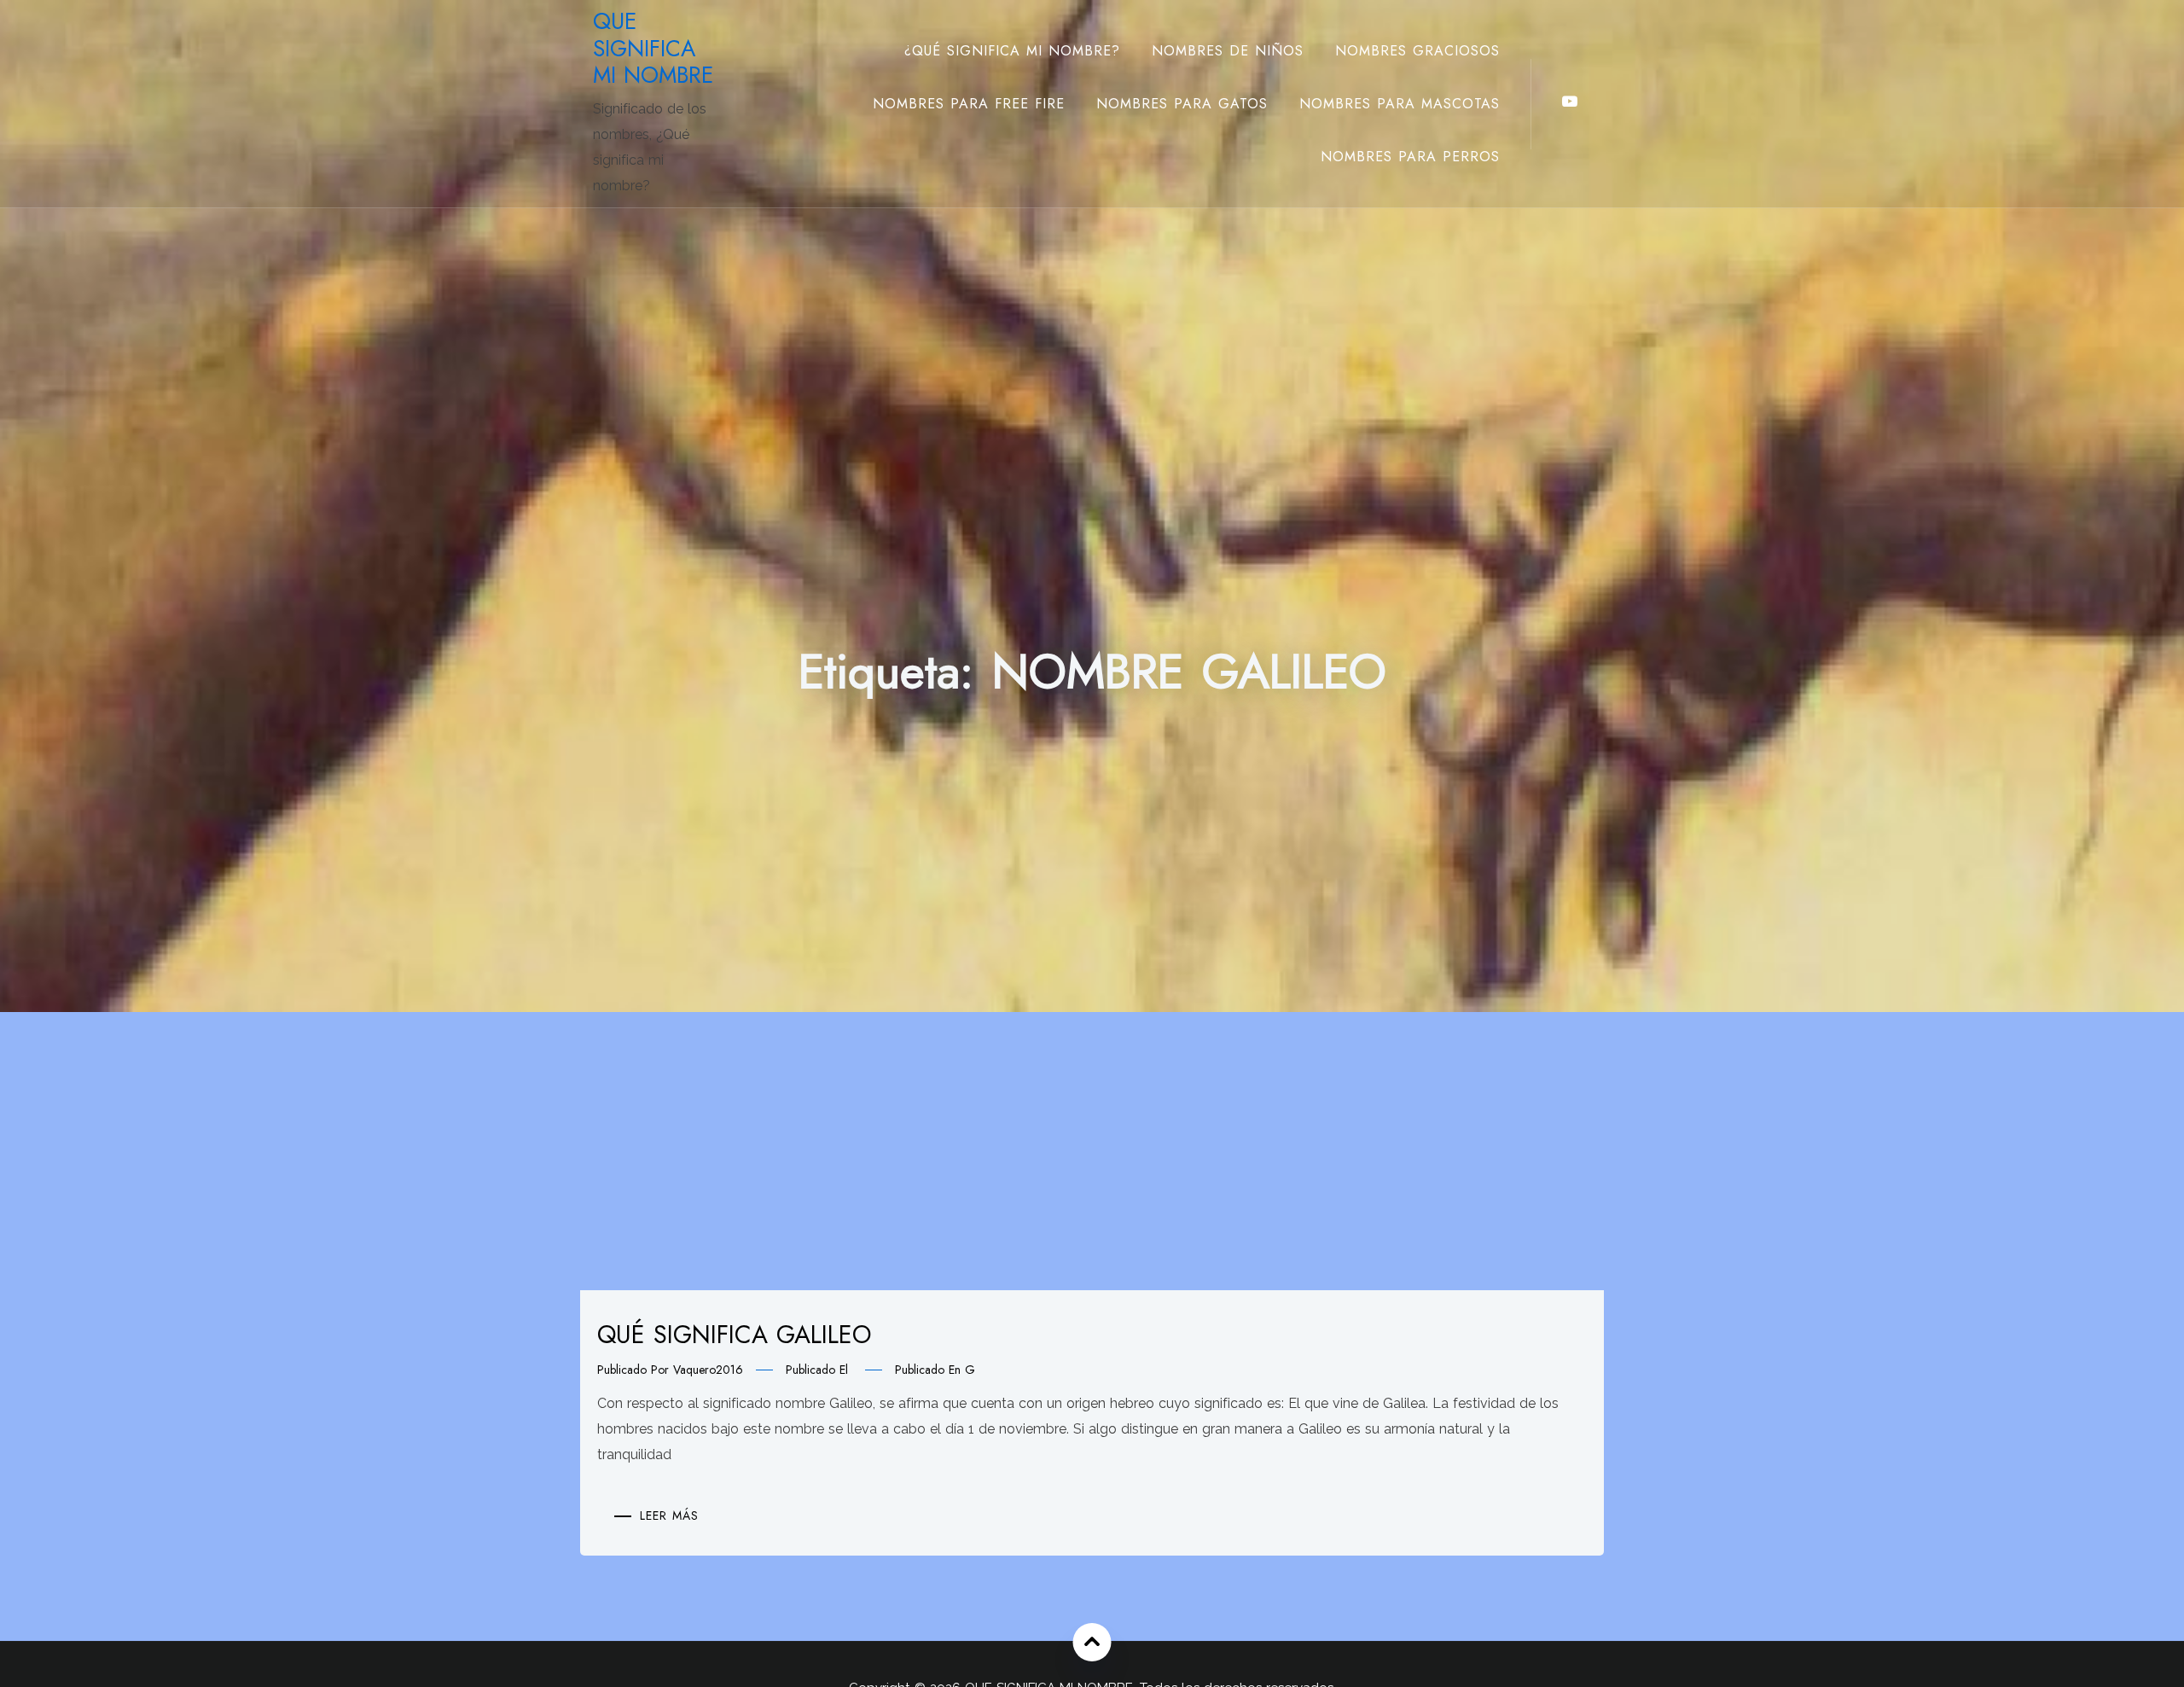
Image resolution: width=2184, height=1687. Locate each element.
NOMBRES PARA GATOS (1182, 104)
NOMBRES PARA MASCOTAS (1400, 104)
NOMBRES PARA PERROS (1410, 157)
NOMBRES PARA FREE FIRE (969, 104)
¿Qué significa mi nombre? (1012, 51)
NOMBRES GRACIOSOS (1417, 51)
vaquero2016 (708, 1370)
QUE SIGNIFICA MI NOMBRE (653, 48)
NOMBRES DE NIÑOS (1228, 51)
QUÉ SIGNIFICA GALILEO (734, 1335)
